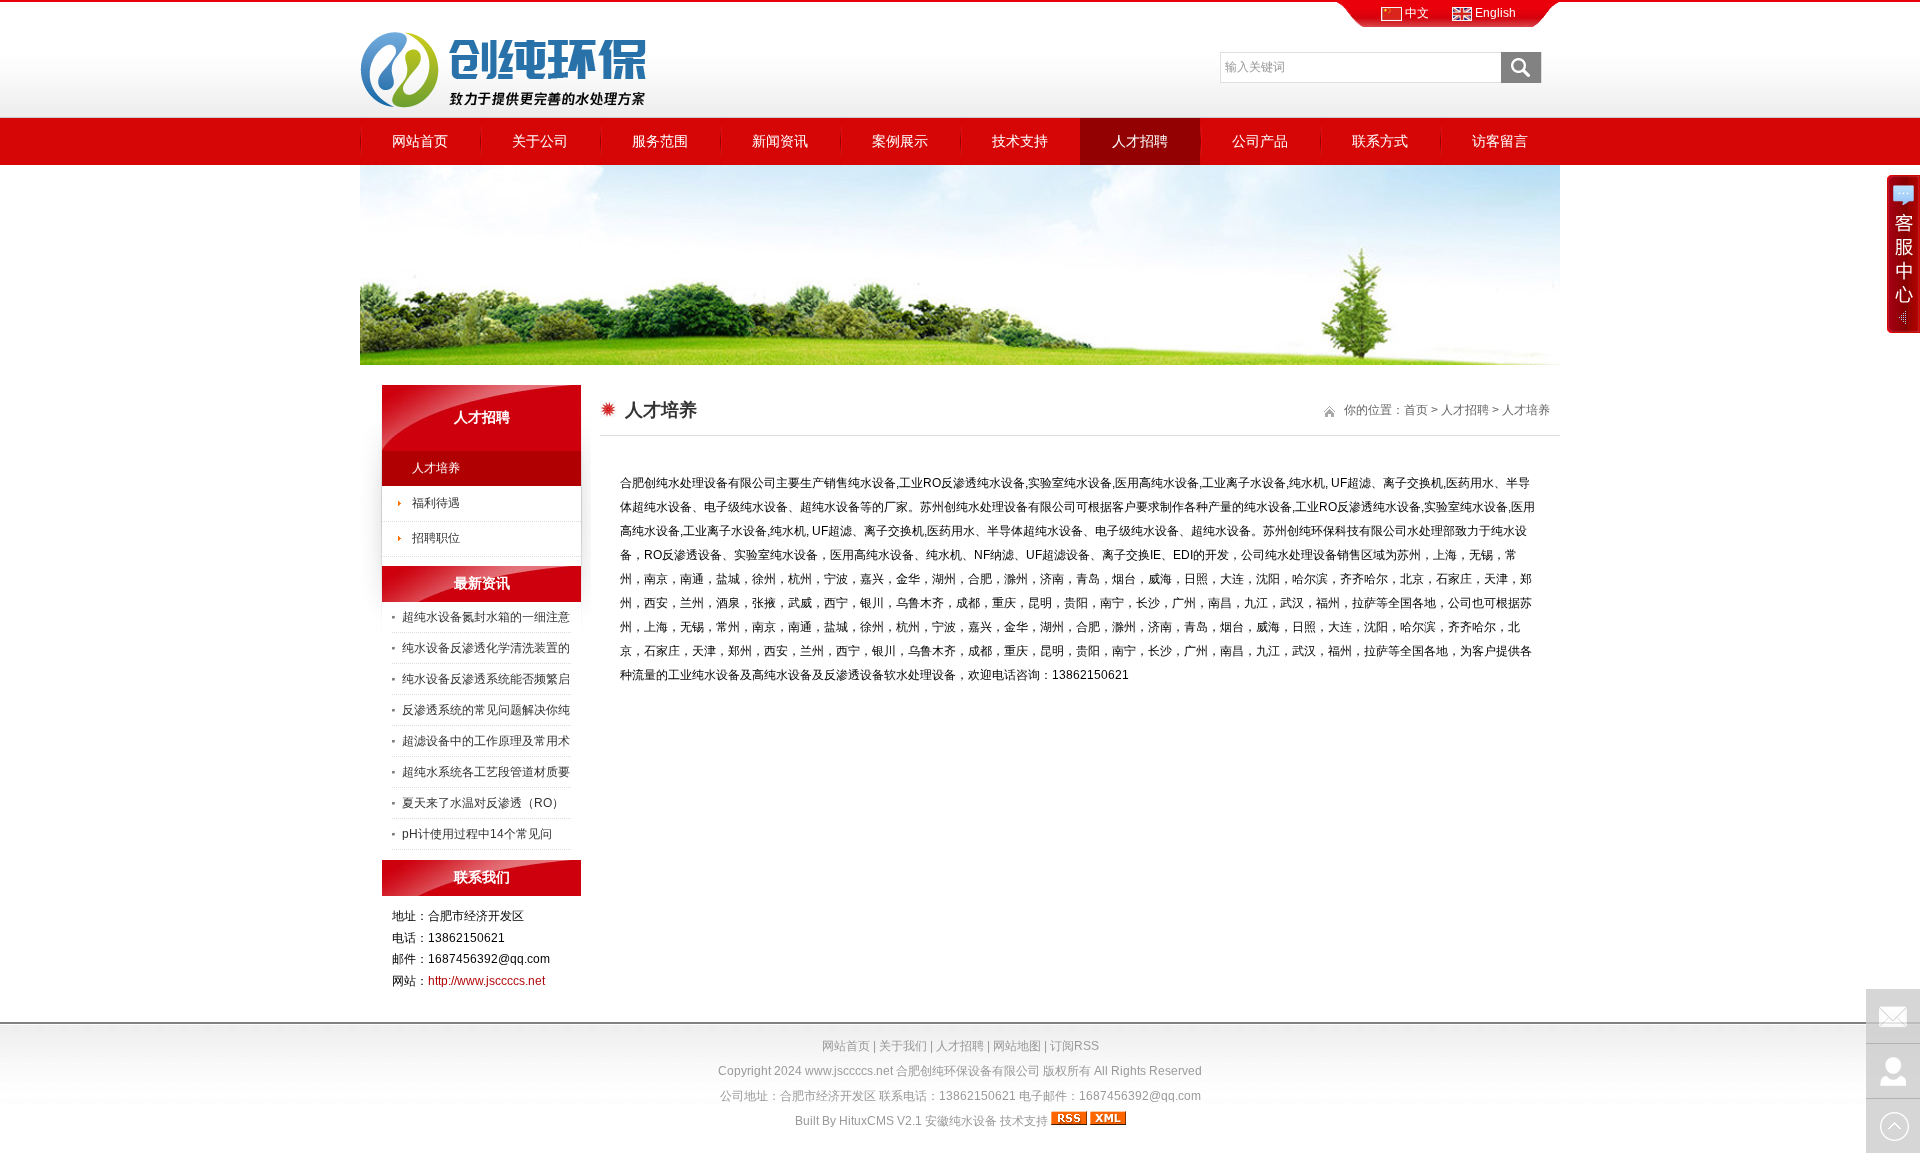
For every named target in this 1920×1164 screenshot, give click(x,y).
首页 (1416, 410)
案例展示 (900, 141)
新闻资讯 (780, 141)
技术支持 (1020, 141)
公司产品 (1260, 141)
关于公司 (540, 141)
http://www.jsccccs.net (486, 981)
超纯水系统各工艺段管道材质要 (486, 772)
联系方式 (1380, 141)
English (1494, 13)
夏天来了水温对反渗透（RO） (483, 803)
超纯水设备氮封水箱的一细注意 (486, 617)
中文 (1415, 13)
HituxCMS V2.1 (880, 1121)
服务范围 (660, 141)
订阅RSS (1074, 1046)
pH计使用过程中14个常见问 (477, 834)
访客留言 (1500, 141)
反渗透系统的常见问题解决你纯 (486, 710)
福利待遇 (436, 503)
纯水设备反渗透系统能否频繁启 (486, 679)
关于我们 (903, 1046)
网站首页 (420, 141)
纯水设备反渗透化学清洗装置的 (486, 648)
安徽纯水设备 (961, 1121)
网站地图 (1017, 1046)
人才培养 (436, 468)
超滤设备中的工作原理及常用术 (486, 741)
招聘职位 (436, 538)
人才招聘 (1140, 141)
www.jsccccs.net (849, 1071)
